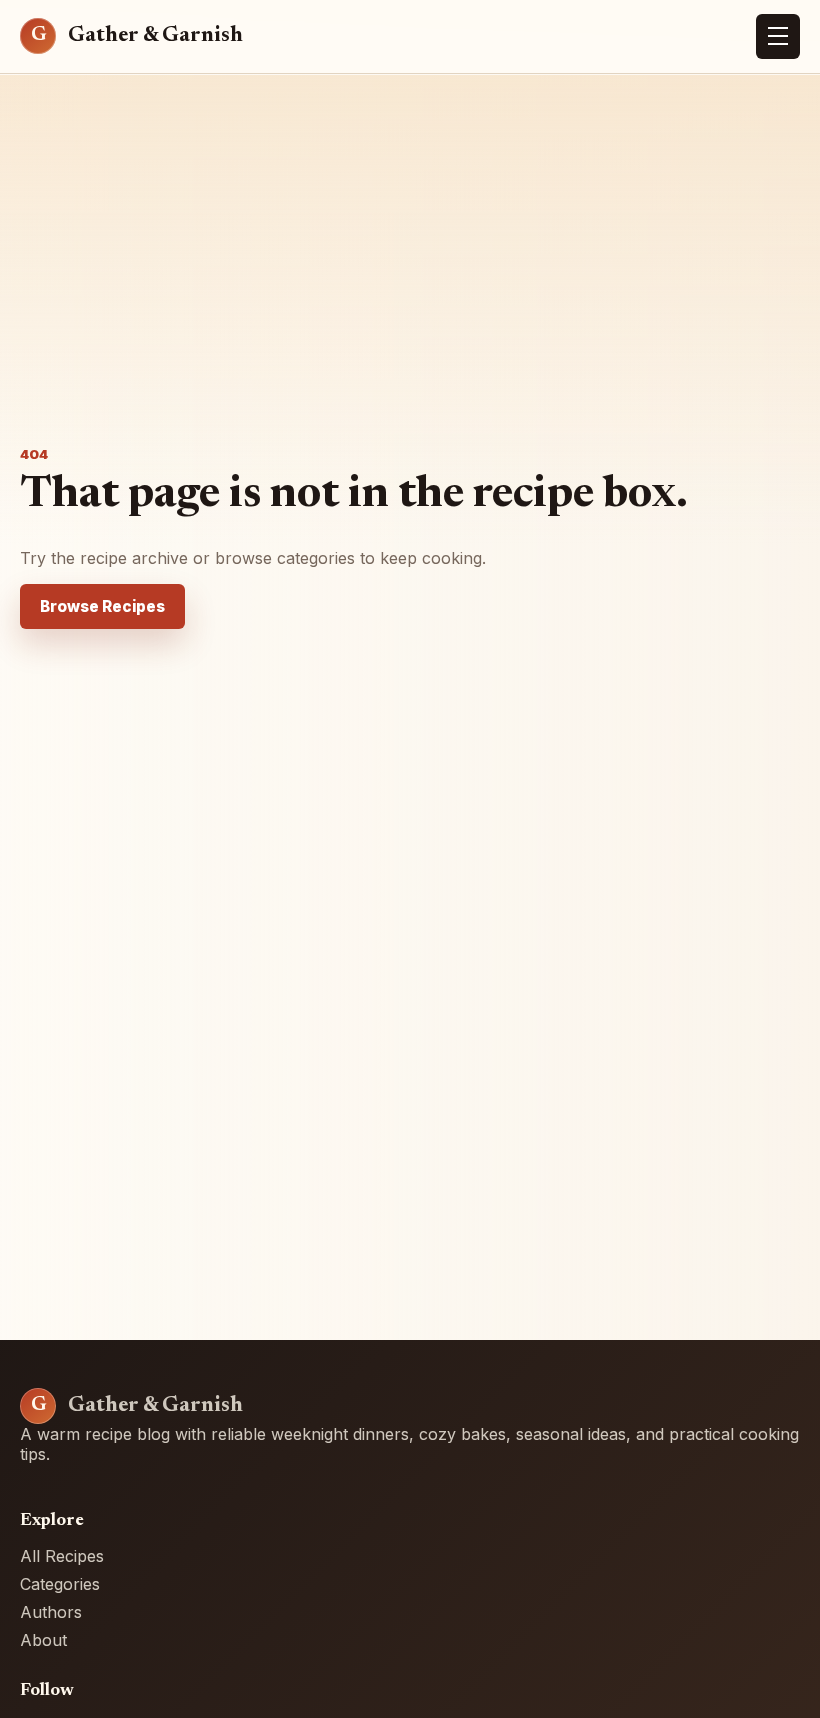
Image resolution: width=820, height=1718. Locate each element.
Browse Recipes (102, 606)
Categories (60, 1584)
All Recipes (62, 1556)
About (43, 1640)
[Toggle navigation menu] (778, 37)
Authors (51, 1612)
